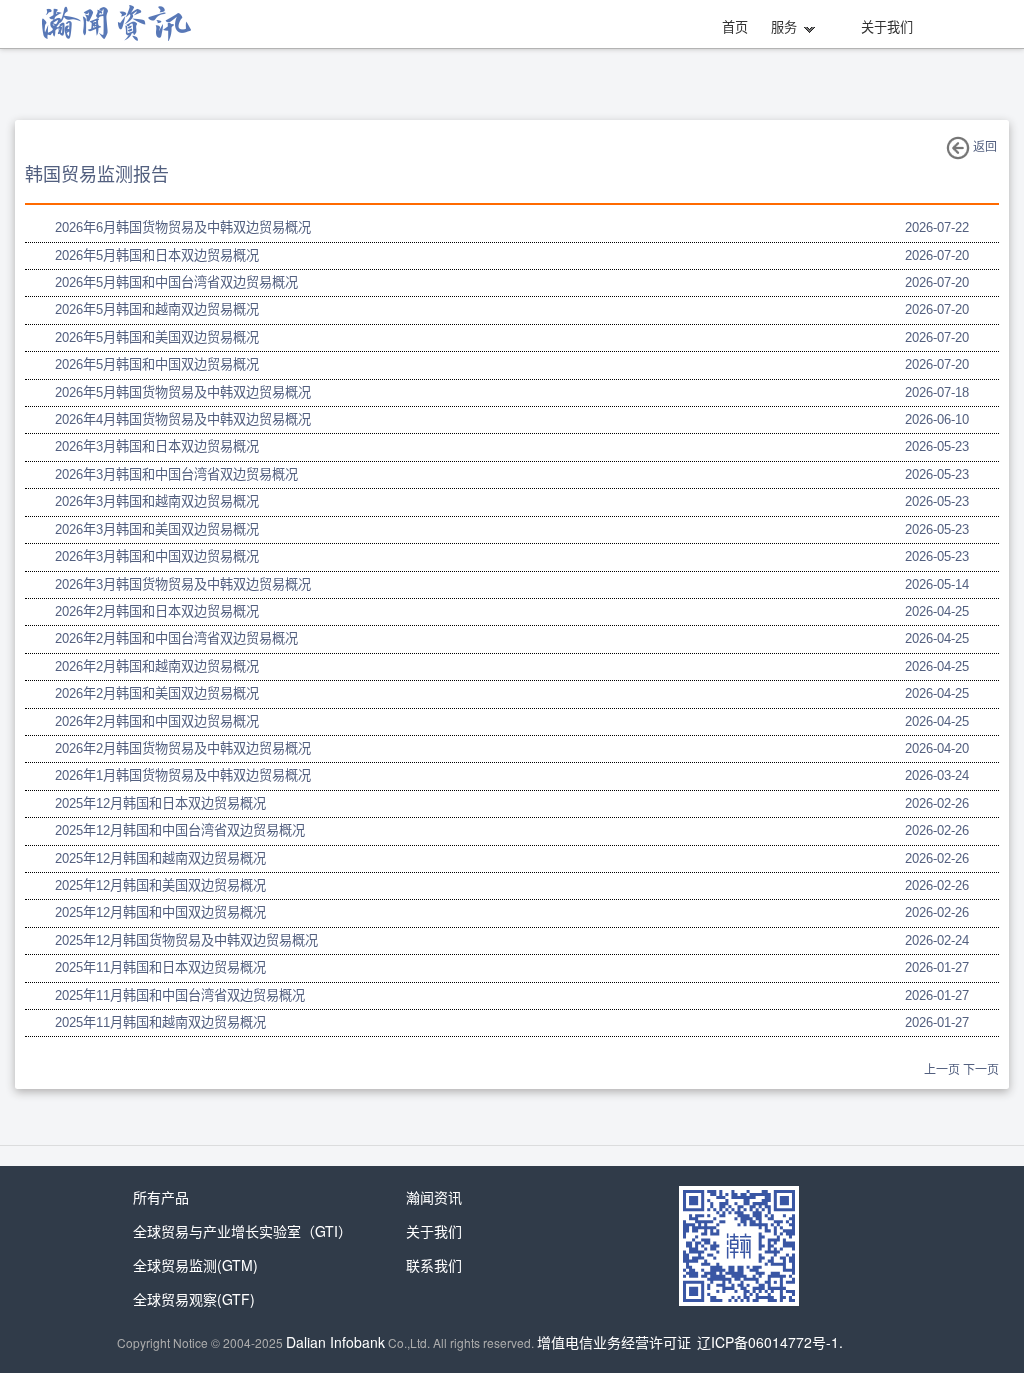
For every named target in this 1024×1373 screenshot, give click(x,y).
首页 (735, 27)
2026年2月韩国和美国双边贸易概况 (157, 693)
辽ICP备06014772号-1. (770, 1342)
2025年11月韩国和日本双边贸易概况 (160, 967)
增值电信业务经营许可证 (614, 1342)
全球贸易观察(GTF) (194, 1299)
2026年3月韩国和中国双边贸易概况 (157, 556)
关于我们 (887, 27)
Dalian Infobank (335, 1342)
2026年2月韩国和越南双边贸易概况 (157, 666)
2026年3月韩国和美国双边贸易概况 (157, 529)
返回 (983, 147)
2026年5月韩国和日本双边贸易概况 (157, 255)
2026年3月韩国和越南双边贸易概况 (157, 501)
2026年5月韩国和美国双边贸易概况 (157, 337)
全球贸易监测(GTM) (195, 1265)
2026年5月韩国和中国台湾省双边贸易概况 (176, 282)
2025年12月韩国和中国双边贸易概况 (160, 912)
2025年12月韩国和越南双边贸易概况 (160, 858)
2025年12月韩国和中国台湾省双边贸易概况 (180, 830)
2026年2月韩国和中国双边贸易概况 (157, 721)
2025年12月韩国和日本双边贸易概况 (160, 803)
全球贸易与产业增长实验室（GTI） (242, 1231)
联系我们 (434, 1265)
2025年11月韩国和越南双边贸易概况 (160, 1022)
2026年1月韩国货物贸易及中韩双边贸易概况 (183, 775)
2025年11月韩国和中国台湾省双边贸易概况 (180, 995)
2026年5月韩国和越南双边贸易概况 (157, 309)
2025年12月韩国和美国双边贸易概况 (160, 885)
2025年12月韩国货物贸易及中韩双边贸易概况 (186, 940)
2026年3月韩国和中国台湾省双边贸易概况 (176, 474)
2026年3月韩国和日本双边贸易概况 (157, 446)
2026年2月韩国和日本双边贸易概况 (157, 611)
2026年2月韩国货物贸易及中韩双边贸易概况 (183, 748)
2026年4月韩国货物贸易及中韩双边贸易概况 (183, 419)
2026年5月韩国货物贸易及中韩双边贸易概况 (183, 392)
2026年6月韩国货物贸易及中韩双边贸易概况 (183, 227)
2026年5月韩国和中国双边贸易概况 (157, 364)
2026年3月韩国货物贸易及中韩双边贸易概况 (183, 584)
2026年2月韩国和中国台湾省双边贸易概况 (176, 638)
